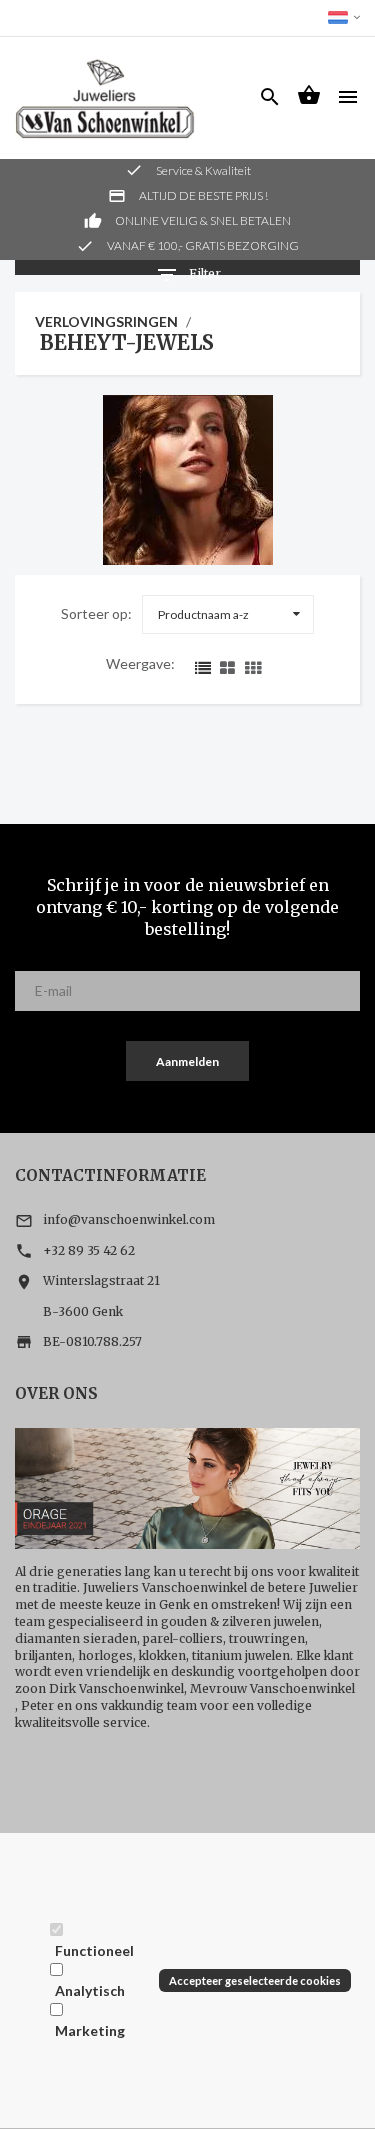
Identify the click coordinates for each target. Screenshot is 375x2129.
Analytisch (90, 1990)
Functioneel (94, 1950)
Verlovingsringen (106, 321)
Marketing (90, 2030)
